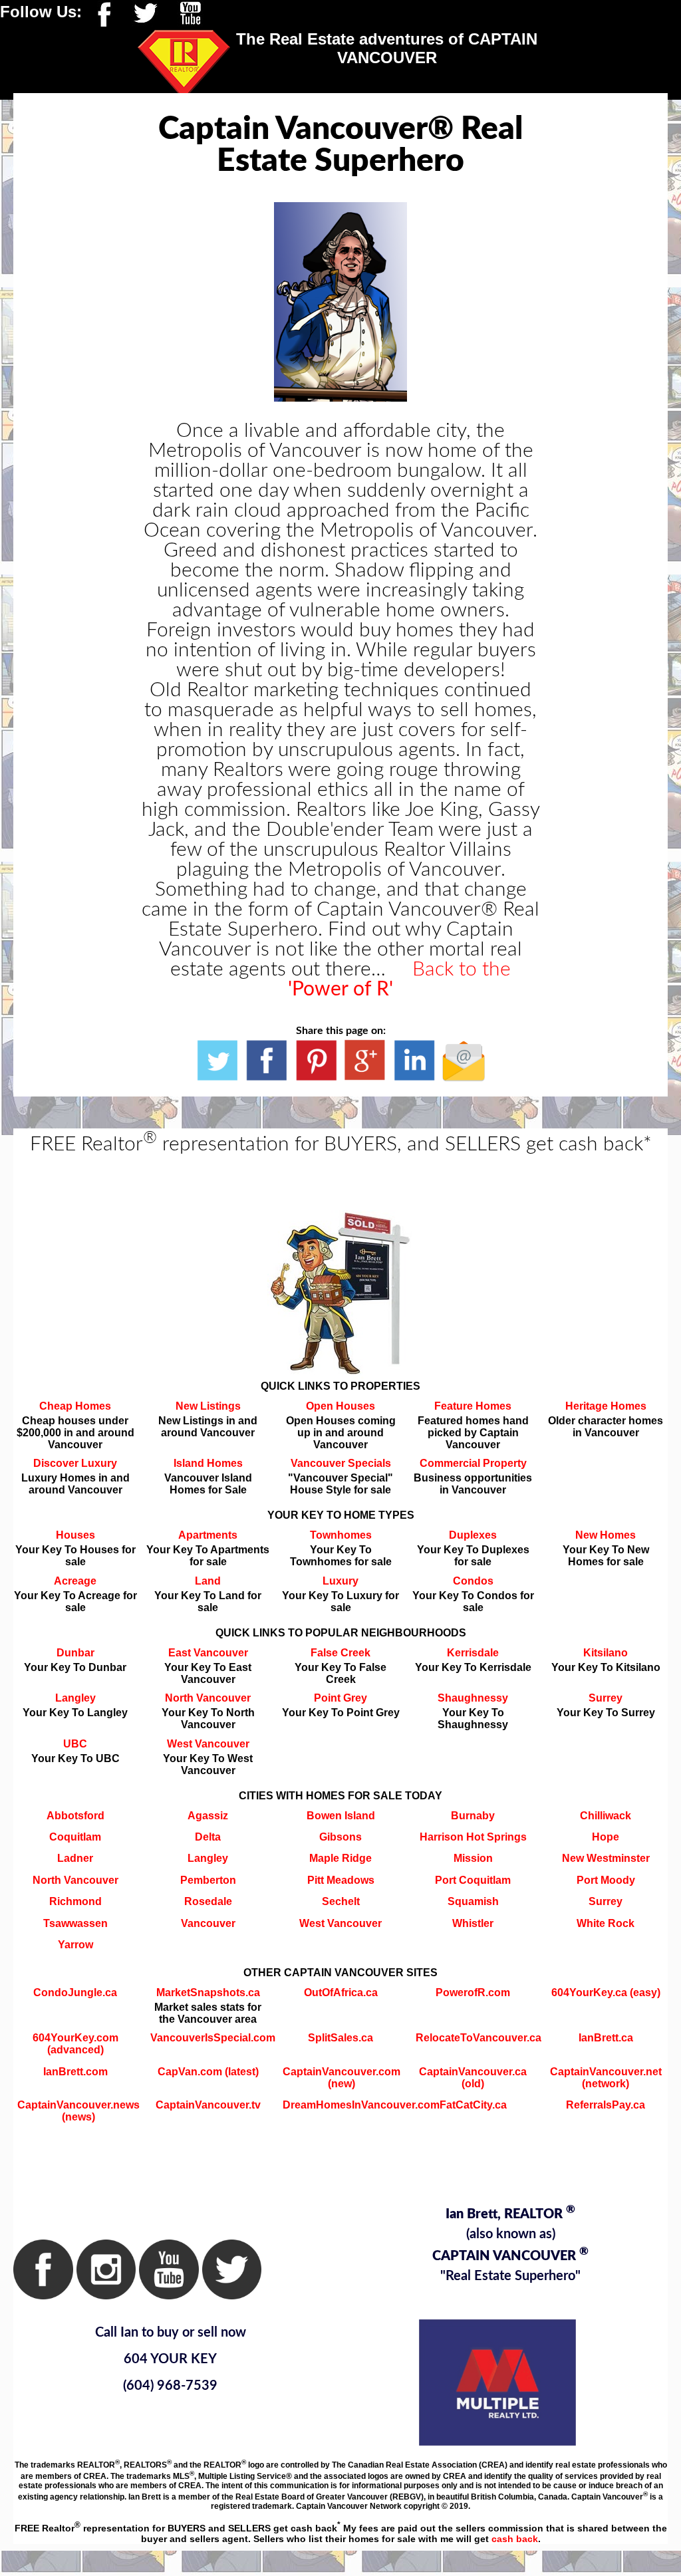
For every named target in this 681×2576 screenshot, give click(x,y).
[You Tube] (190, 12)
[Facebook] (100, 12)
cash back (515, 2539)
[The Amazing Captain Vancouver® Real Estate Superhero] (217, 1060)
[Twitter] (145, 12)
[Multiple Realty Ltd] (497, 2382)
